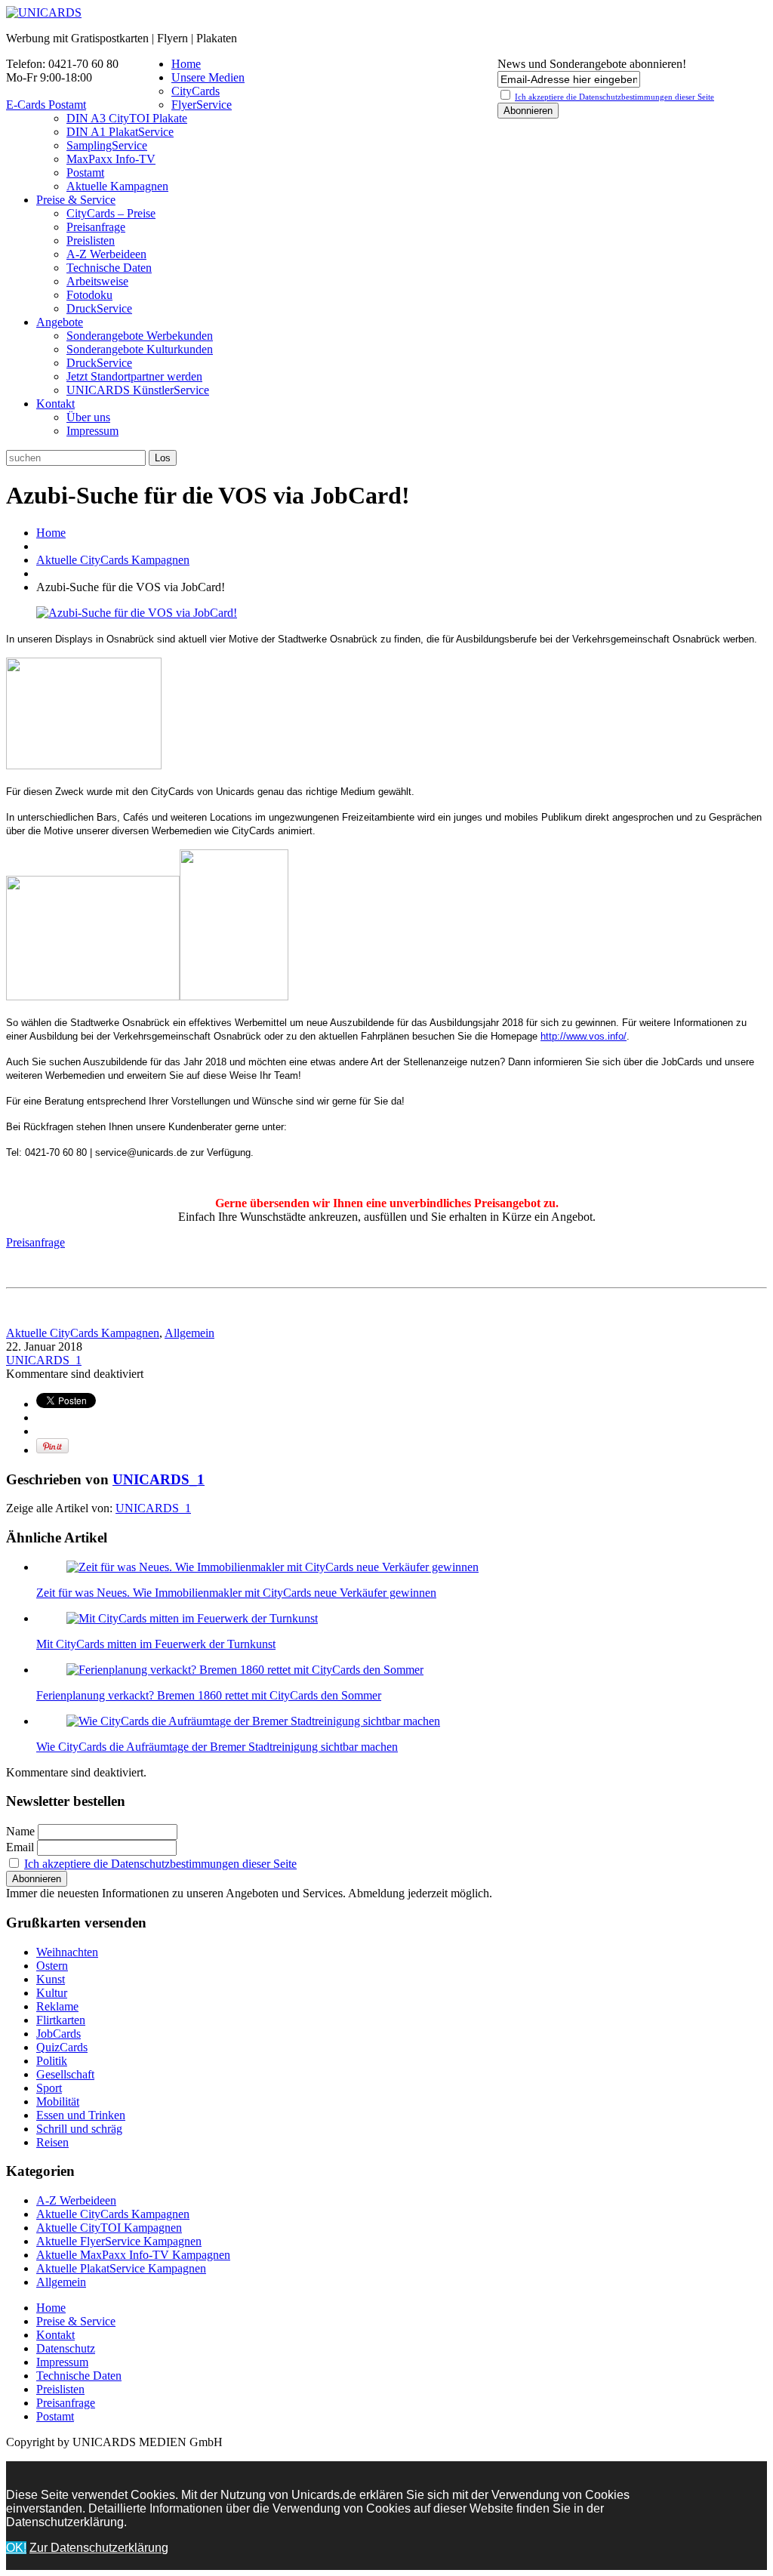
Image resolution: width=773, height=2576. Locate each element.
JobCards (59, 2034)
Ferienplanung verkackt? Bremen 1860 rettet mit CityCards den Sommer (209, 1695)
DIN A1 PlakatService (120, 132)
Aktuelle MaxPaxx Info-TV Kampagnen (133, 2255)
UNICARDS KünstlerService (138, 390)
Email (20, 1847)
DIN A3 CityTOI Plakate (127, 118)
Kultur (52, 1993)
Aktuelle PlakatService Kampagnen (121, 2268)
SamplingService (107, 145)
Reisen (52, 2142)
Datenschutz (66, 2348)
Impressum (92, 431)
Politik (52, 2061)
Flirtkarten (61, 2020)
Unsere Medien (208, 77)
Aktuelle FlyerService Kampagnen (119, 2241)
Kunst (51, 1979)
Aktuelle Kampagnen (117, 186)
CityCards (196, 91)
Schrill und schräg (79, 2129)
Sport (49, 2088)
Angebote (60, 322)
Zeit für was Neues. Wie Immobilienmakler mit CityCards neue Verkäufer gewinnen (236, 1593)
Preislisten (91, 240)
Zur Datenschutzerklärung (99, 2548)
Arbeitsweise (97, 281)
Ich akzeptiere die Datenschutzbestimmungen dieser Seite (160, 1864)
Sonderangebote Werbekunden (140, 336)
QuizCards (62, 2047)
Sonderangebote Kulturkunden (140, 349)
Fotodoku (89, 295)
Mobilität (58, 2101)
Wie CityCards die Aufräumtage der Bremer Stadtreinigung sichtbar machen (217, 1747)
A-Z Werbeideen (106, 254)
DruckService (99, 308)
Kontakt (55, 404)
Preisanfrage (96, 227)
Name (20, 1831)
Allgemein (189, 1333)
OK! (16, 2548)
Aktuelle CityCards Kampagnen (113, 560)
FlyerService (202, 105)
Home (186, 64)
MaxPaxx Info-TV (111, 159)
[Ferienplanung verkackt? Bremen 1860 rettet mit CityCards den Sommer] (245, 1670)
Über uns (88, 417)
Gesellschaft (65, 2074)
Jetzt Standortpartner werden (134, 376)
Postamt (85, 173)
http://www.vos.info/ (584, 1036)
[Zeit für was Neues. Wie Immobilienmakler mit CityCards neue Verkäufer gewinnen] (273, 1567)
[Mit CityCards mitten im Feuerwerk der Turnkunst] (192, 1618)
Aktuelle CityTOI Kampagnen (109, 2228)
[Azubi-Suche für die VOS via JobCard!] (137, 613)
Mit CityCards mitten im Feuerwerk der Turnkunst (156, 1644)
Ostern (52, 1966)
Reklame (57, 2006)
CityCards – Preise (111, 213)
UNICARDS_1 (44, 1360)
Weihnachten (67, 1952)
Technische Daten (109, 268)
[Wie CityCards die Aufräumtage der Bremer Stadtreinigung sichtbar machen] (253, 1721)
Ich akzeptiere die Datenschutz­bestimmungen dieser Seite (614, 97)
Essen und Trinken (81, 2115)
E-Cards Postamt (46, 105)
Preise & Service (76, 200)
